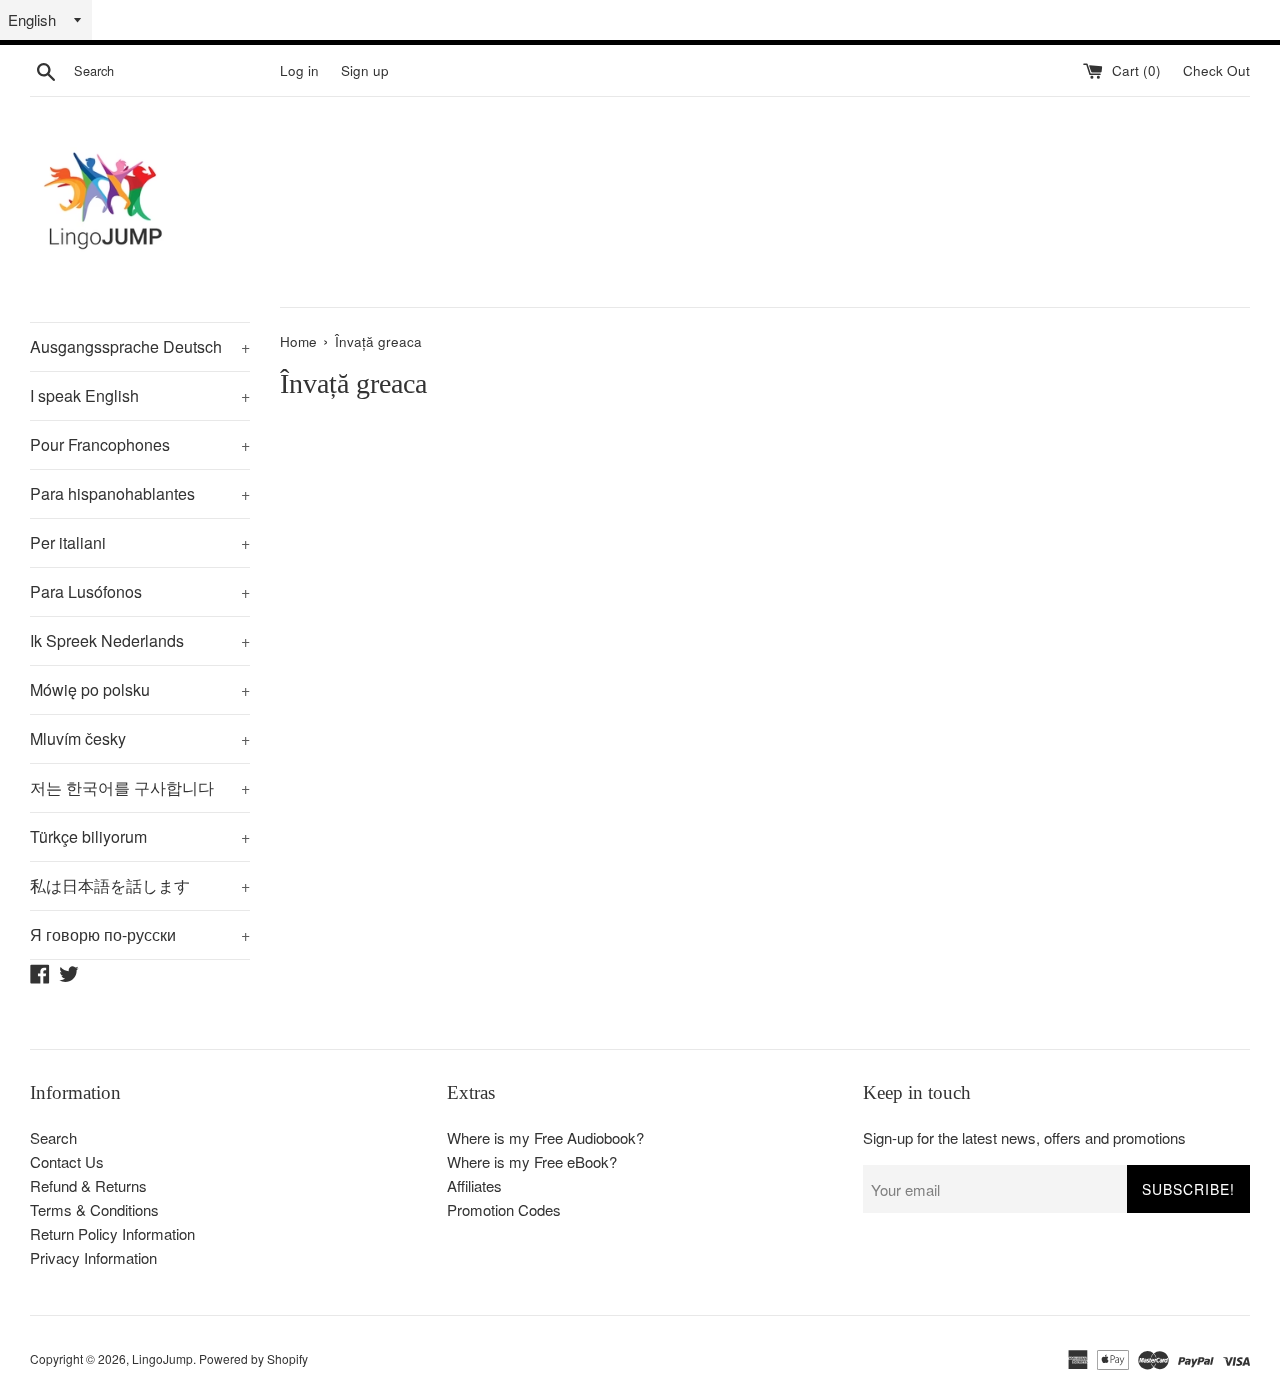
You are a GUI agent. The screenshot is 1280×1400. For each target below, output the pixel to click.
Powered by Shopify (253, 1358)
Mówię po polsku (140, 689)
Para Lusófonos (140, 591)
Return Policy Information (112, 1233)
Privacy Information (93, 1257)
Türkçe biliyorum (140, 836)
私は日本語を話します (140, 885)
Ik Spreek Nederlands (140, 640)
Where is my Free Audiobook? (545, 1137)
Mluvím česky (140, 738)
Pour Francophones (140, 444)
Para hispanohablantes (140, 493)
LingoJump (162, 1358)
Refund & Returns (88, 1185)
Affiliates (474, 1185)
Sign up (365, 70)
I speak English (140, 395)
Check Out (1216, 70)
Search (53, 1137)
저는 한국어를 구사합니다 (140, 787)
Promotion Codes (504, 1209)
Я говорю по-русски (140, 934)
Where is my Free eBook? (532, 1161)
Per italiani (140, 542)
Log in (299, 70)
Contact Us (67, 1161)
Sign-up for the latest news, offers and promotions (1024, 1137)
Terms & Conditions (94, 1209)
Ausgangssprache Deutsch (140, 346)
